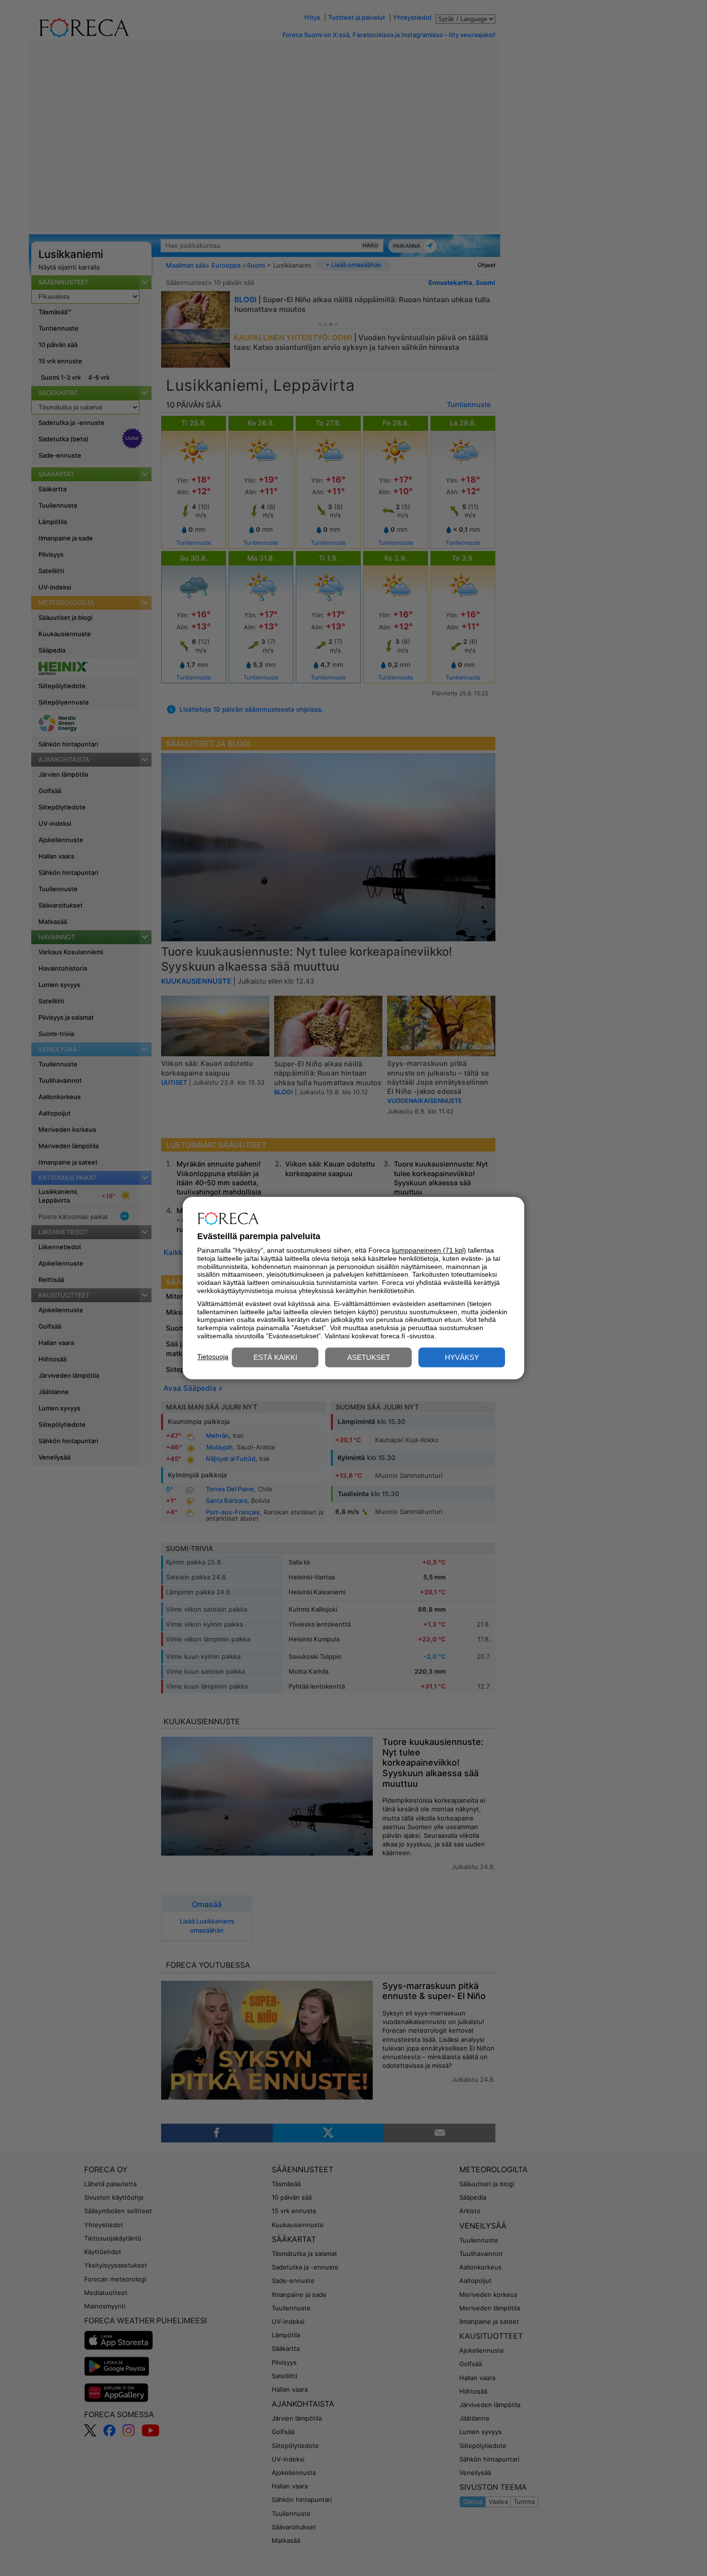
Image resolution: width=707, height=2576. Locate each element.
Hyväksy (462, 1357)
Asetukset (369, 1357)
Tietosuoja (213, 1357)
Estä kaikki (275, 1357)
